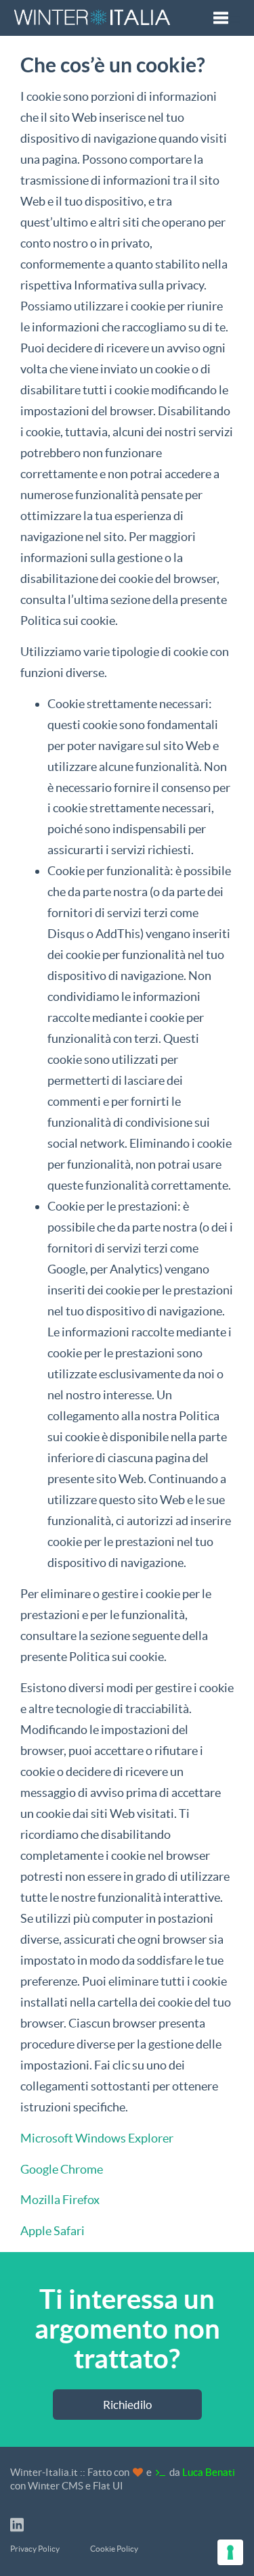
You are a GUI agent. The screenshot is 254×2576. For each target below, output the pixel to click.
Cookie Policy (114, 2549)
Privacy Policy (35, 2549)
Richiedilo (127, 2405)
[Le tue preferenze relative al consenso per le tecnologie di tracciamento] (230, 2552)
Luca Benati (209, 2472)
